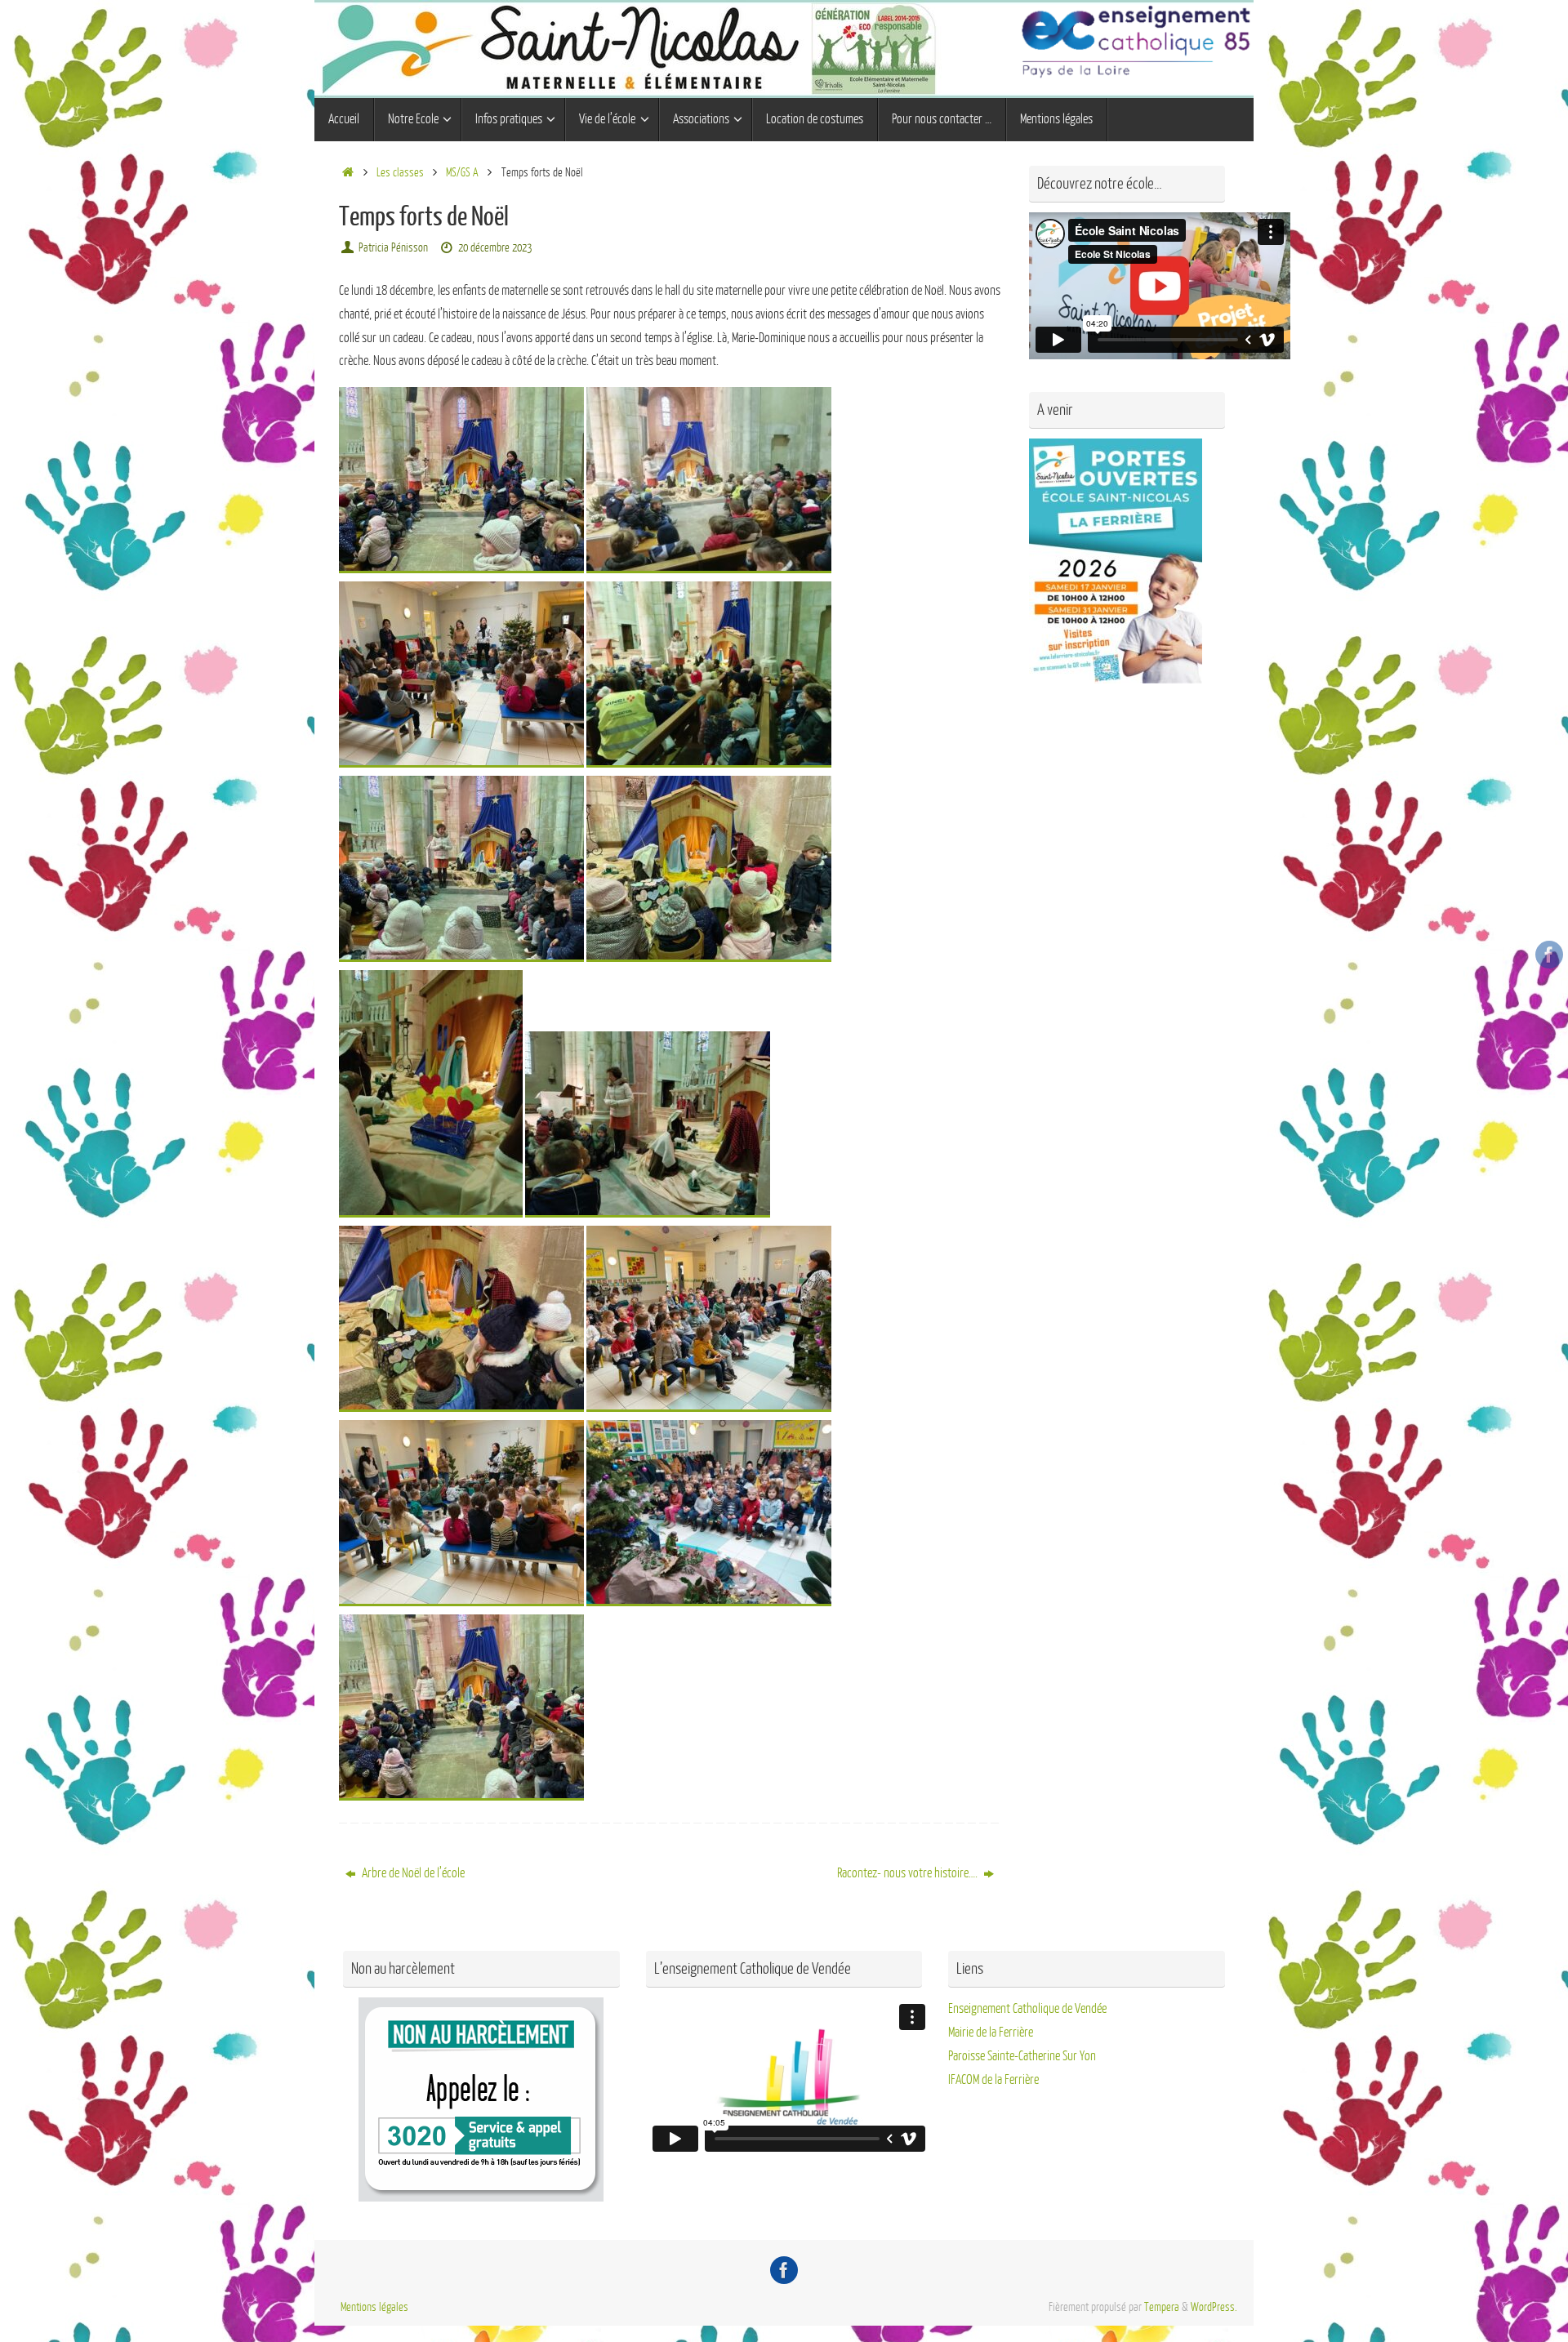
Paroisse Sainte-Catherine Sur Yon (1022, 2056)
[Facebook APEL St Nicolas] (1549, 955)
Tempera (1162, 2307)
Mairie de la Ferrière (991, 2033)
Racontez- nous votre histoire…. (909, 1873)
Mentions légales (374, 2307)
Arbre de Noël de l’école (412, 1873)
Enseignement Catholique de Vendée (1027, 2009)
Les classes (400, 172)
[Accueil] (347, 172)
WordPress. (1214, 2307)
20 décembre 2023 (495, 247)
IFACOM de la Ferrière (993, 2080)
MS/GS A (462, 172)
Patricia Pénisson (393, 247)
